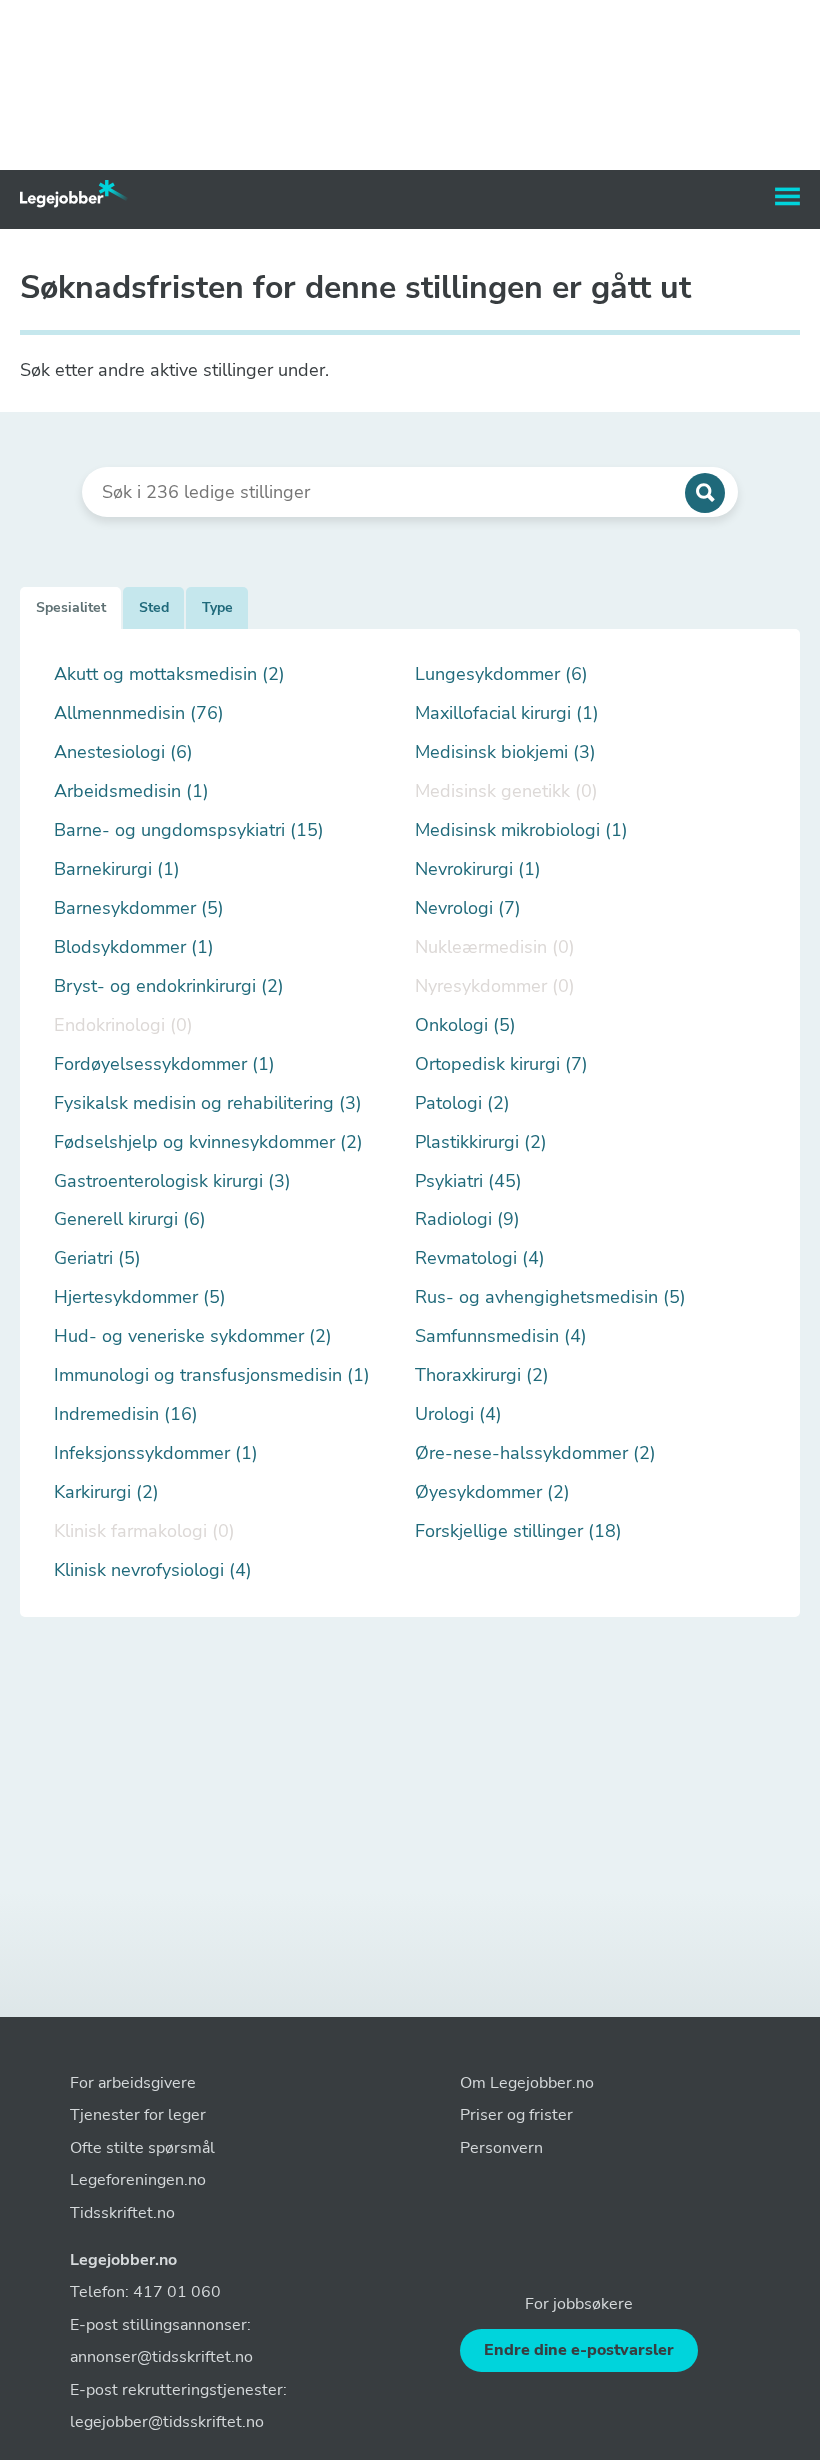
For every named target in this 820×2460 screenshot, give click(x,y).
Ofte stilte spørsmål (142, 2148)
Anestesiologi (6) (123, 752)
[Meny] (787, 196)
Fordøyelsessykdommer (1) (164, 1064)
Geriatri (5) (97, 1258)
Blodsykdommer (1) (134, 947)
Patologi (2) (462, 1103)
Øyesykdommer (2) (492, 1492)
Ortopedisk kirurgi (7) (501, 1064)
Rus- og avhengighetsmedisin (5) (550, 1297)
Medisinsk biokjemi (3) (505, 752)
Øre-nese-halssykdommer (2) (535, 1453)
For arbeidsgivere (133, 2083)
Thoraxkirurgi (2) (482, 1375)
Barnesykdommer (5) (139, 908)
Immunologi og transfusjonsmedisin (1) (212, 1375)
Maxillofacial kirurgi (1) (507, 713)
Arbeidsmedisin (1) (131, 791)
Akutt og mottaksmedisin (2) (169, 674)
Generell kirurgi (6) (130, 1219)
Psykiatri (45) (468, 1181)
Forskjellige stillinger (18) (518, 1531)
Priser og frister (516, 2115)
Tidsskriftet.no (122, 2213)
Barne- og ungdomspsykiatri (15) (189, 830)
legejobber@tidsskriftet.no (167, 2422)
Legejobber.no (123, 2260)
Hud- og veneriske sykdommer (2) (193, 1336)
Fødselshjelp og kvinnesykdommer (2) (208, 1142)
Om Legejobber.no (527, 2083)
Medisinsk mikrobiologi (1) (521, 830)
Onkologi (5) (465, 1025)
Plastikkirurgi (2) (481, 1142)
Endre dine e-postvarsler (579, 2350)
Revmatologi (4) (480, 1258)
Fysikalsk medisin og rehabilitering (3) (208, 1103)
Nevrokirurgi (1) (478, 869)
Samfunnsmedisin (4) (501, 1336)
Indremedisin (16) (126, 1414)
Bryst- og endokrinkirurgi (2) (169, 986)
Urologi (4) (458, 1414)
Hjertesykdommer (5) (140, 1297)
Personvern (501, 2148)
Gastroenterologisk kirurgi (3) (172, 1181)
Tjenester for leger (138, 2115)
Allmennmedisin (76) (139, 713)
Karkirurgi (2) (106, 1492)
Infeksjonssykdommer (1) (156, 1453)
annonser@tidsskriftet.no (161, 2357)
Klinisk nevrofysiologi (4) (153, 1570)
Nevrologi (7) (468, 908)
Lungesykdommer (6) (501, 674)
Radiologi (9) (467, 1219)
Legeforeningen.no (138, 2180)
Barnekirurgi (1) (117, 869)
